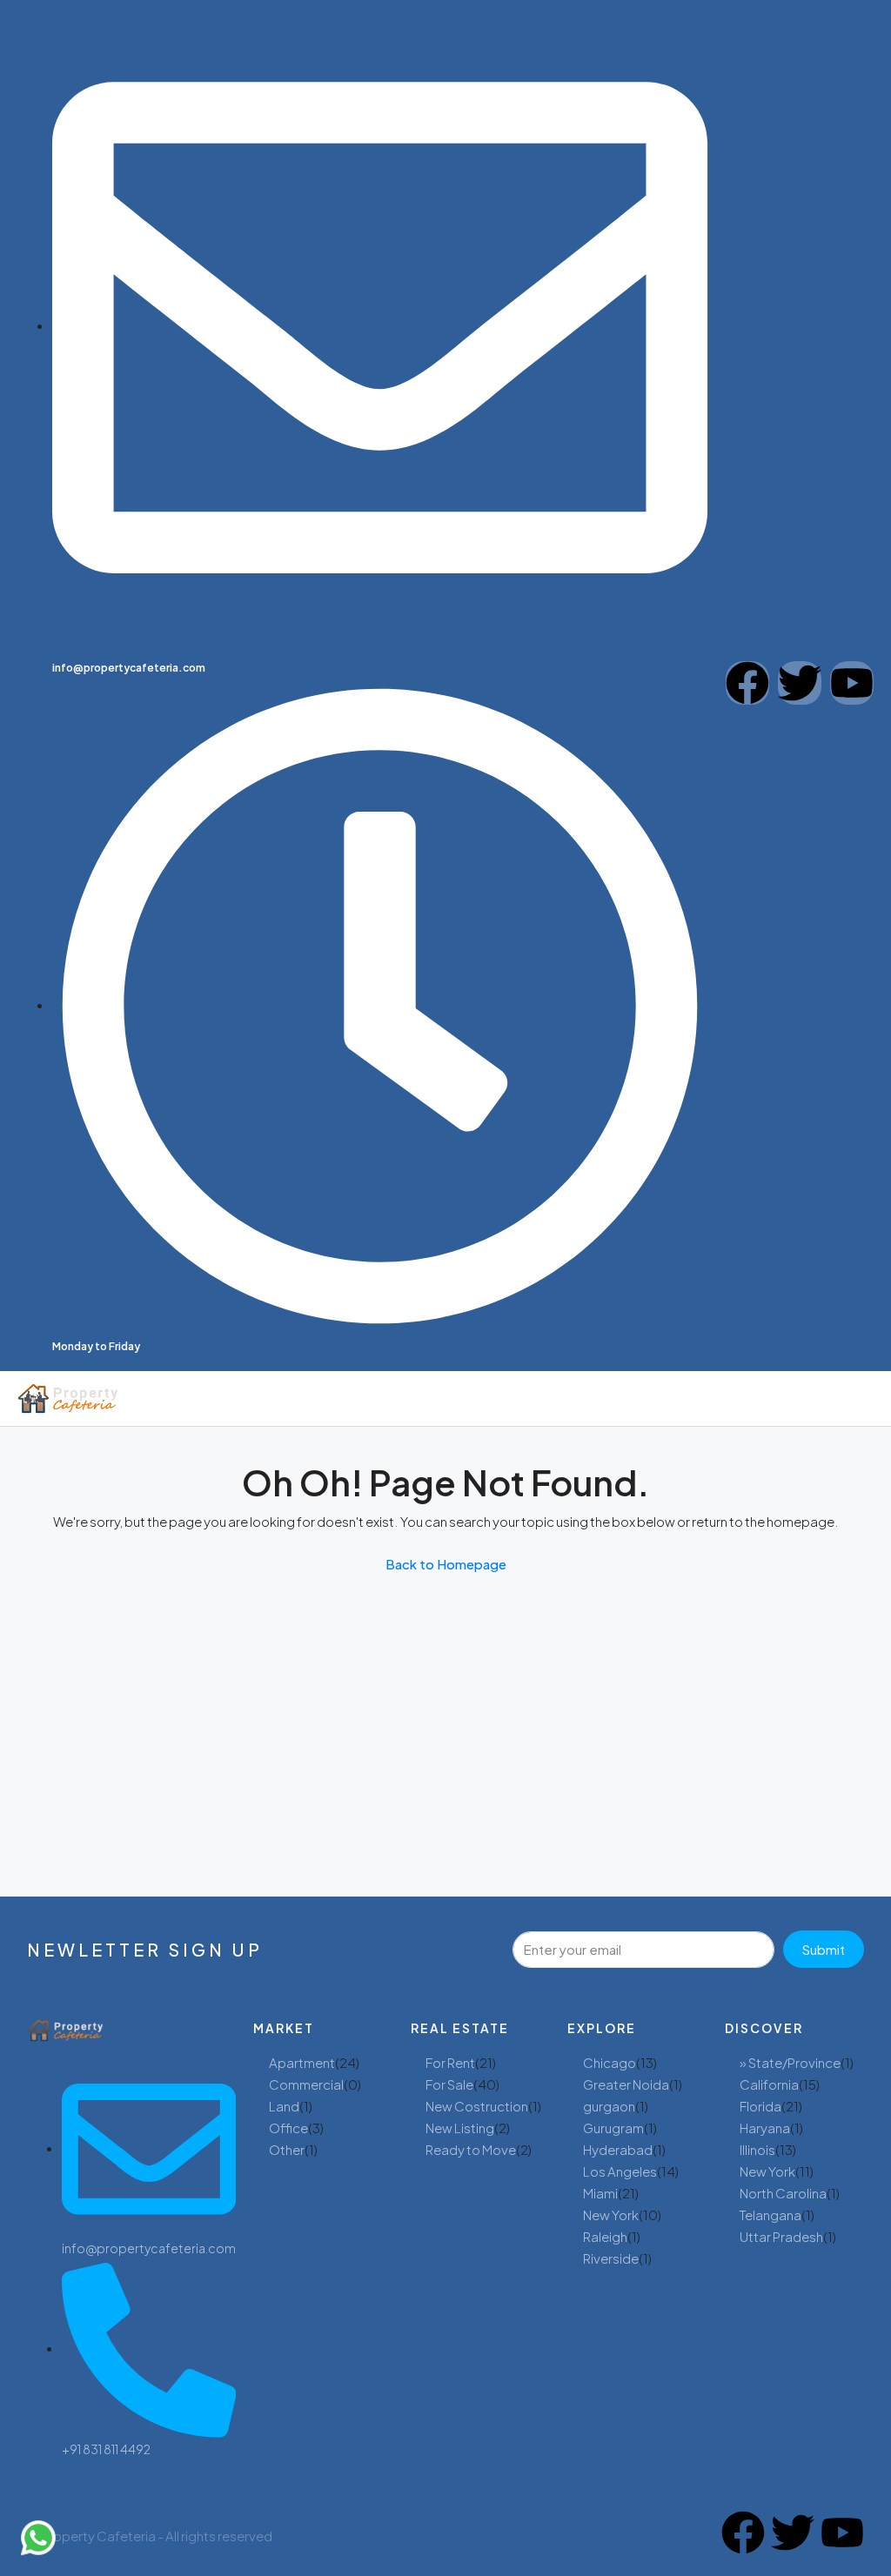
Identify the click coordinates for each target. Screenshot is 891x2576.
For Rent (450, 2062)
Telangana (770, 2215)
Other (287, 2149)
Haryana (765, 2128)
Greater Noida (626, 2084)
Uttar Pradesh (781, 2236)
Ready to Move (471, 2149)
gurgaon (609, 2106)
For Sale (449, 2084)
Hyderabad (618, 2149)
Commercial (306, 2084)
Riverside (611, 2258)
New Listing (460, 2128)
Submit (824, 1949)
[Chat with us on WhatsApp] (38, 2538)
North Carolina (783, 2193)
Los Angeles (620, 2171)
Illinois (757, 2149)
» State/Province (790, 2062)
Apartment (302, 2062)
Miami (600, 2193)
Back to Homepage (446, 1564)
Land (284, 2106)
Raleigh (605, 2236)
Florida (760, 2106)
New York (611, 2215)
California (769, 2084)
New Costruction (477, 2106)
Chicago (610, 2062)
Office (288, 2128)
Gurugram (613, 2128)
